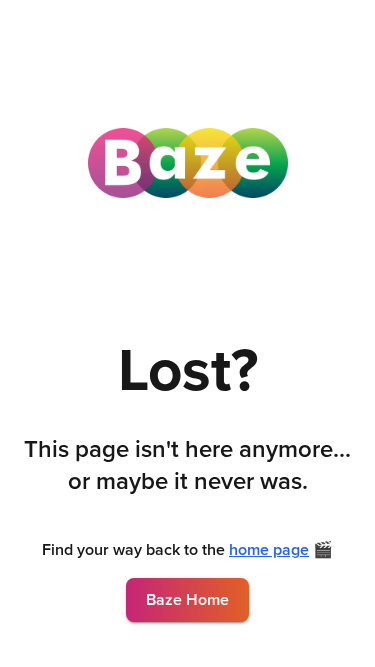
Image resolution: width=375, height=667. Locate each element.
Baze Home (187, 600)
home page (269, 550)
